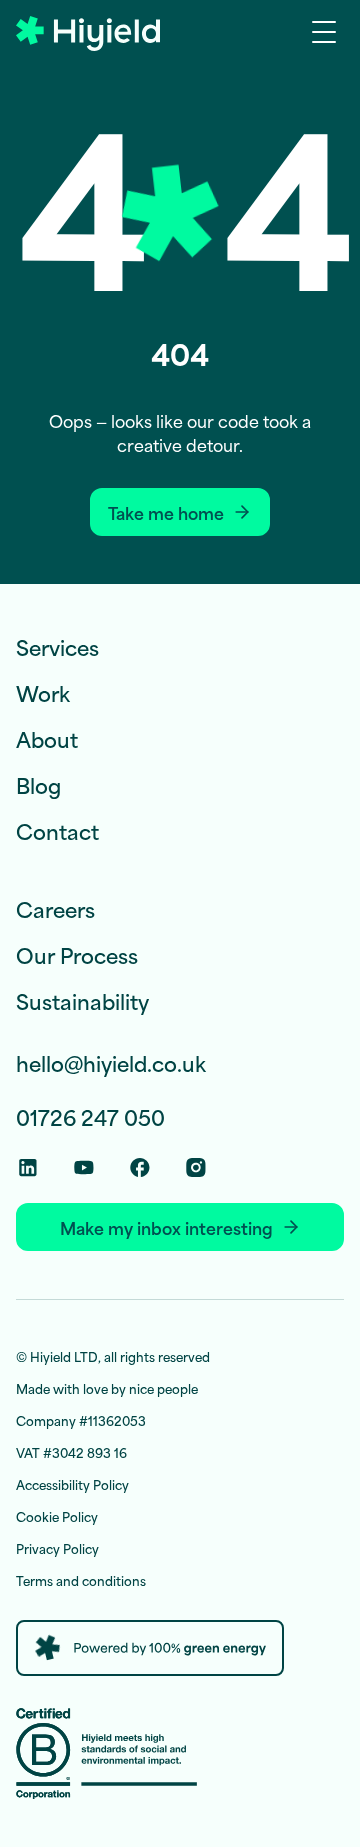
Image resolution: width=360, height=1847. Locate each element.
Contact (57, 830)
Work (43, 692)
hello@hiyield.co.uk (111, 1063)
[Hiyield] (88, 33)
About (47, 738)
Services (57, 646)
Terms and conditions (81, 1580)
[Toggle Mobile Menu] (328, 31)
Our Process (77, 954)
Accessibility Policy (72, 1484)
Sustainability (82, 1000)
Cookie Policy (57, 1516)
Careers (55, 908)
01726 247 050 (90, 1117)
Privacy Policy (57, 1548)
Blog (38, 784)
